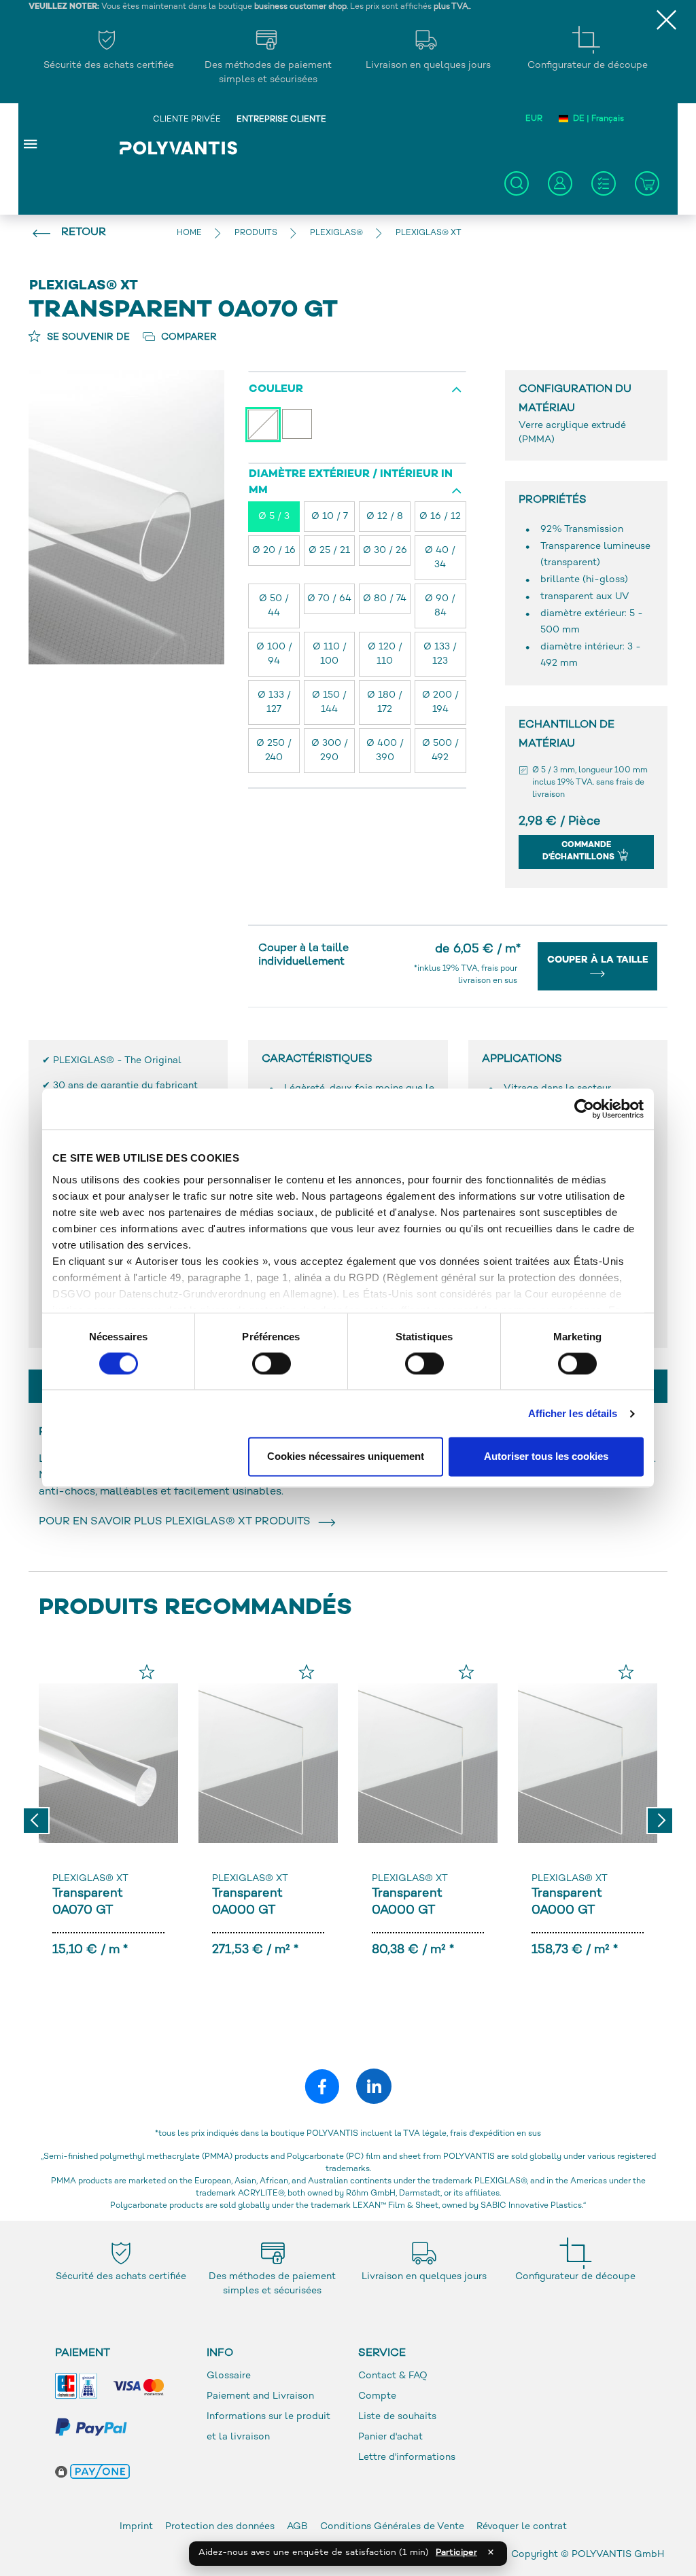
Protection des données (221, 2527)
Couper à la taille (598, 960)
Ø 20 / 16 (274, 551)
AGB (297, 2527)
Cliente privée (187, 120)
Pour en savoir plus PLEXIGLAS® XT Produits (177, 1522)
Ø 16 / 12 (440, 517)
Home (189, 233)
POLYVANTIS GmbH (618, 2555)
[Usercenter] (560, 183)
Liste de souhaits (397, 2417)
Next (660, 1821)
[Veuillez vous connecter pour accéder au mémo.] (147, 1672)
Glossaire (229, 2376)
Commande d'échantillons (579, 852)
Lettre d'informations (407, 2457)
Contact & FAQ (393, 2376)
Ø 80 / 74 (385, 599)
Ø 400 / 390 (385, 751)
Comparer (188, 337)
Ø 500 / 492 (440, 751)
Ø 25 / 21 (329, 551)
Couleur (276, 390)
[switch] (272, 1366)
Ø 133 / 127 (274, 702)
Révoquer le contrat (522, 2527)
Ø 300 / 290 (330, 751)
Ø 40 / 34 (440, 558)
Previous (36, 1821)
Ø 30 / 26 (385, 551)
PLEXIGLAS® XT (90, 1879)
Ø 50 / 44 (274, 606)
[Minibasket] (647, 183)
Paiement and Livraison (260, 2396)
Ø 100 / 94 (274, 654)
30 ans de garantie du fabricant (125, 1086)
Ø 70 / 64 (329, 599)
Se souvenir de (87, 337)
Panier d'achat (390, 2437)
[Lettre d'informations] (604, 183)
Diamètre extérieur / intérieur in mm (351, 483)
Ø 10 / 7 (330, 517)
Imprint (136, 2527)
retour (84, 233)
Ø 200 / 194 (440, 702)
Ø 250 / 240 (274, 751)
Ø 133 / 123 (440, 654)
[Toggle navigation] (31, 143)
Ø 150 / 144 (329, 702)
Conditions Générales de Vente (392, 2527)
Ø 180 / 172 (385, 702)
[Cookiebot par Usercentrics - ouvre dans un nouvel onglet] (584, 1109)
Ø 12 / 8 (385, 517)
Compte (377, 2396)
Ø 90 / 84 (440, 606)
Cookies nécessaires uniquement (346, 1457)
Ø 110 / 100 (330, 654)
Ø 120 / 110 (385, 654)
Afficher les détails (573, 1413)
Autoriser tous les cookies (546, 1457)
